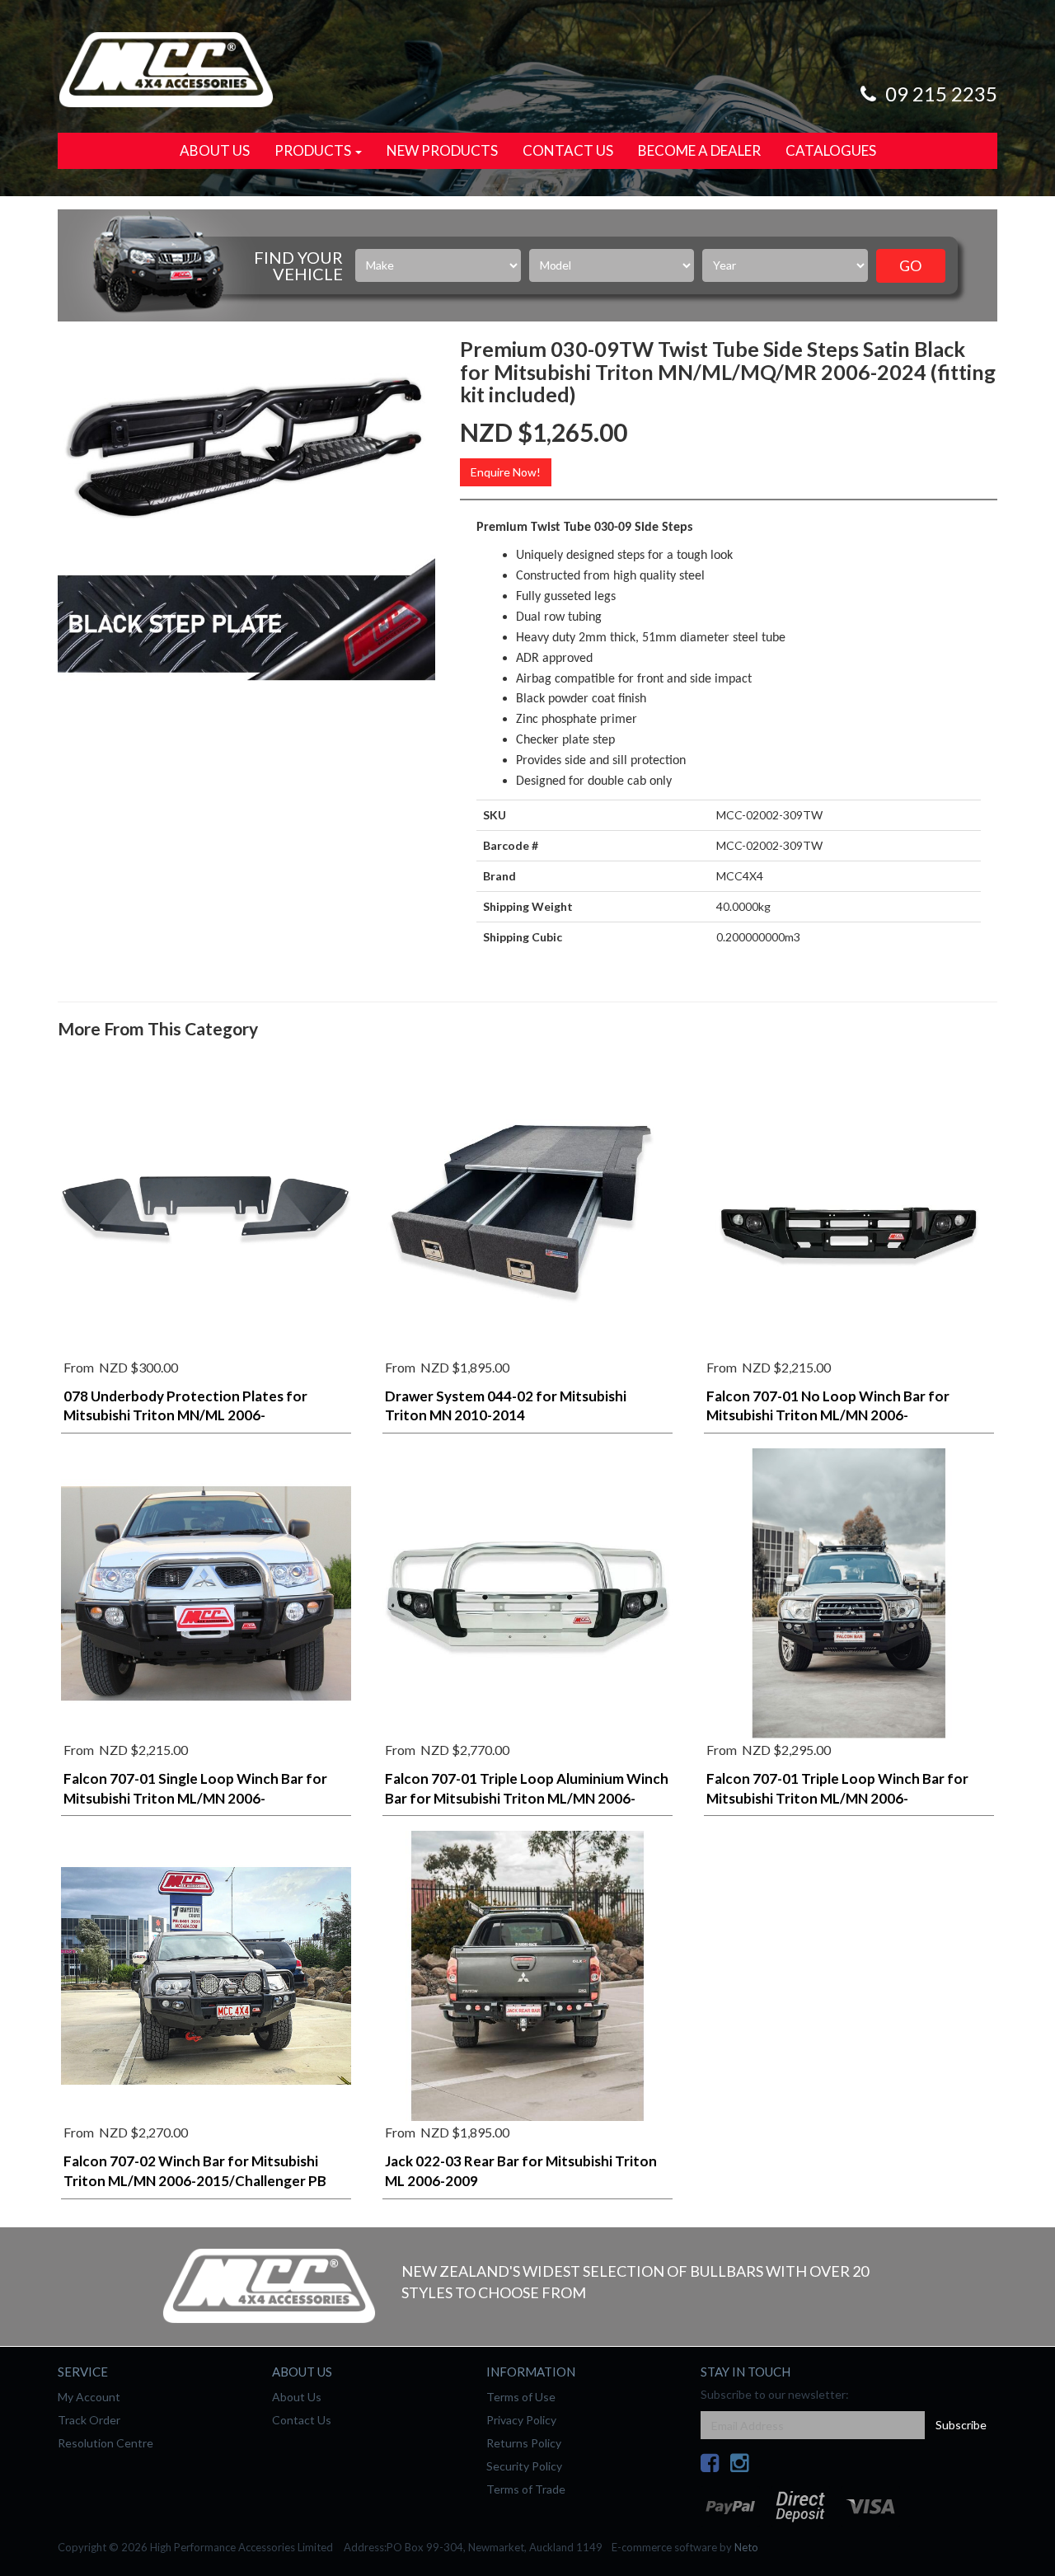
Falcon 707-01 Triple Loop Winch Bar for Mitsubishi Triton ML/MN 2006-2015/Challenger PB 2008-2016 (837, 1798)
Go (910, 265)
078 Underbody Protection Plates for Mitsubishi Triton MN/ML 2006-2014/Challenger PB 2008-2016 (185, 1416)
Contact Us (568, 150)
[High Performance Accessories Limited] (166, 68)
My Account (89, 2397)
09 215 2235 (939, 94)
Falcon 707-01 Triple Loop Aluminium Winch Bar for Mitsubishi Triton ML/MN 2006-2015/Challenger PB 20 (527, 1798)
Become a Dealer (699, 150)
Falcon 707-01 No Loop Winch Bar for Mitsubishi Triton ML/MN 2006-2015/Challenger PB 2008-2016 (828, 1416)
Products (314, 150)
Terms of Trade (526, 2489)
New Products (442, 150)
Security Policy (524, 2466)
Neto (746, 2547)
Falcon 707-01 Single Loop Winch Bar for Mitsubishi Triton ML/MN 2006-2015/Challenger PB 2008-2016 (195, 1798)
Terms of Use (521, 2397)
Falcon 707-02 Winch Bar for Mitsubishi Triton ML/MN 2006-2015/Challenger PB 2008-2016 (195, 2181)
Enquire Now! (506, 472)
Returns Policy (524, 2443)
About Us (215, 150)
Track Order (89, 2420)
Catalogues (831, 150)
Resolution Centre (105, 2443)
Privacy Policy (521, 2420)
